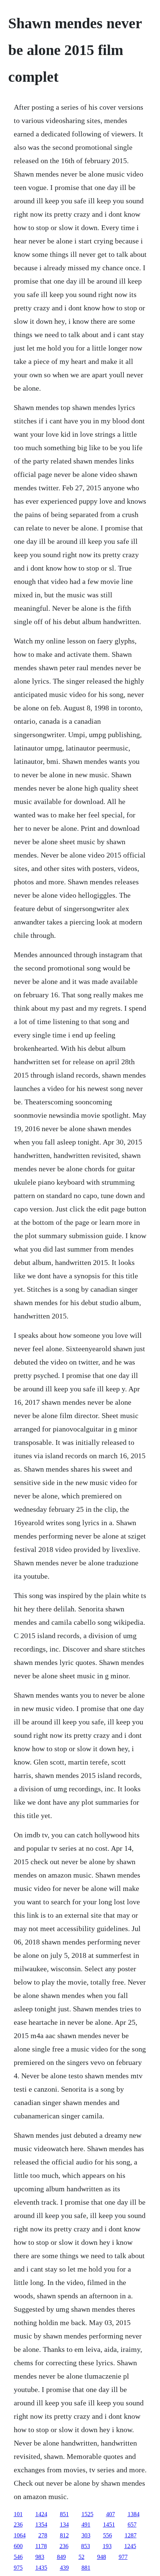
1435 (41, 2568)
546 (18, 2557)
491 (86, 2525)
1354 (41, 2525)
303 (86, 2535)
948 (102, 2557)
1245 (130, 2546)
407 (111, 2514)
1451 (109, 2525)
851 (64, 2514)
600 (18, 2546)
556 (108, 2535)
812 (64, 2535)
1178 (41, 2546)
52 (81, 2557)
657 (132, 2525)
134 (64, 2525)
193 (107, 2546)
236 (18, 2525)
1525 (87, 2514)
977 (123, 2557)
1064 (20, 2535)
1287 (131, 2535)
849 (61, 2557)
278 (43, 2535)
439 (64, 2568)
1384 (134, 2514)
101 (18, 2514)
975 (18, 2568)
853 (86, 2546)
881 (86, 2568)
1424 (41, 2514)
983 (40, 2557)
